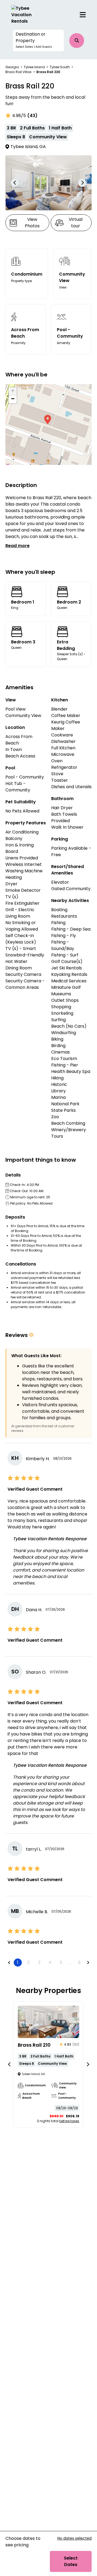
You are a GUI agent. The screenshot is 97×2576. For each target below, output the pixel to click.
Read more (18, 546)
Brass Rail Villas (18, 72)
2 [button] (28, 1962)
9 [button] (79, 1962)
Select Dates (71, 2561)
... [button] (70, 1962)
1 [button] (18, 1962)
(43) (32, 116)
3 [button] (39, 1962)
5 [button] (61, 1962)
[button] (38, 40)
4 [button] (50, 1962)
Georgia (12, 67)
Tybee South (60, 67)
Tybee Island (34, 67)
